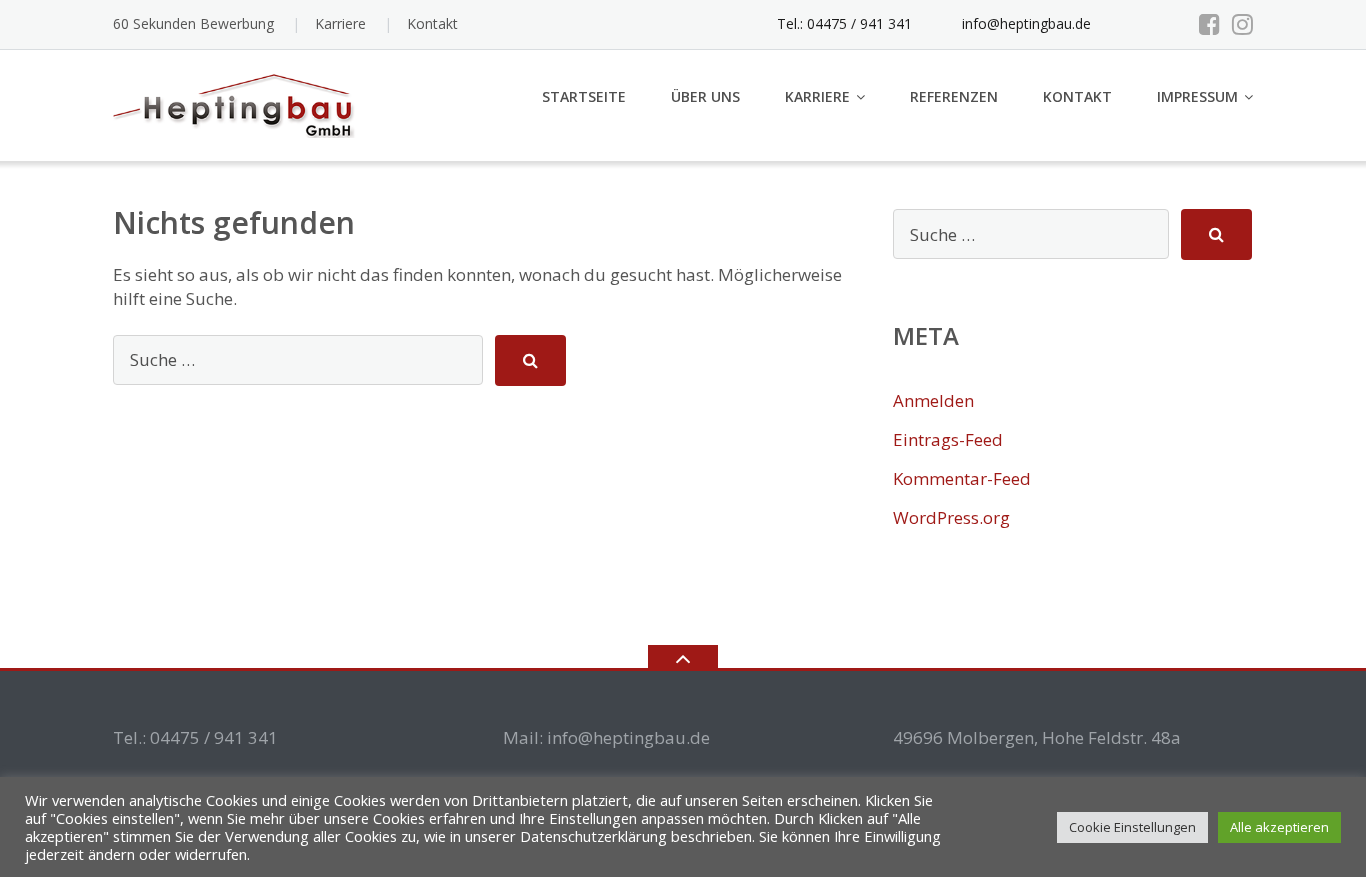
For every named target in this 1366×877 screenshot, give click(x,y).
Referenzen (954, 96)
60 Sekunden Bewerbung (193, 23)
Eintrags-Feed (948, 439)
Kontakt (432, 23)
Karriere (340, 23)
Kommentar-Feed (962, 478)
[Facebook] (1209, 24)
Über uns (705, 96)
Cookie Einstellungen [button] (1132, 827)
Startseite (584, 96)
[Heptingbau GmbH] (241, 103)
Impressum (1197, 96)
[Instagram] (1242, 24)
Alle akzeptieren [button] (1279, 827)
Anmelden (933, 400)
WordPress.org (951, 517)
